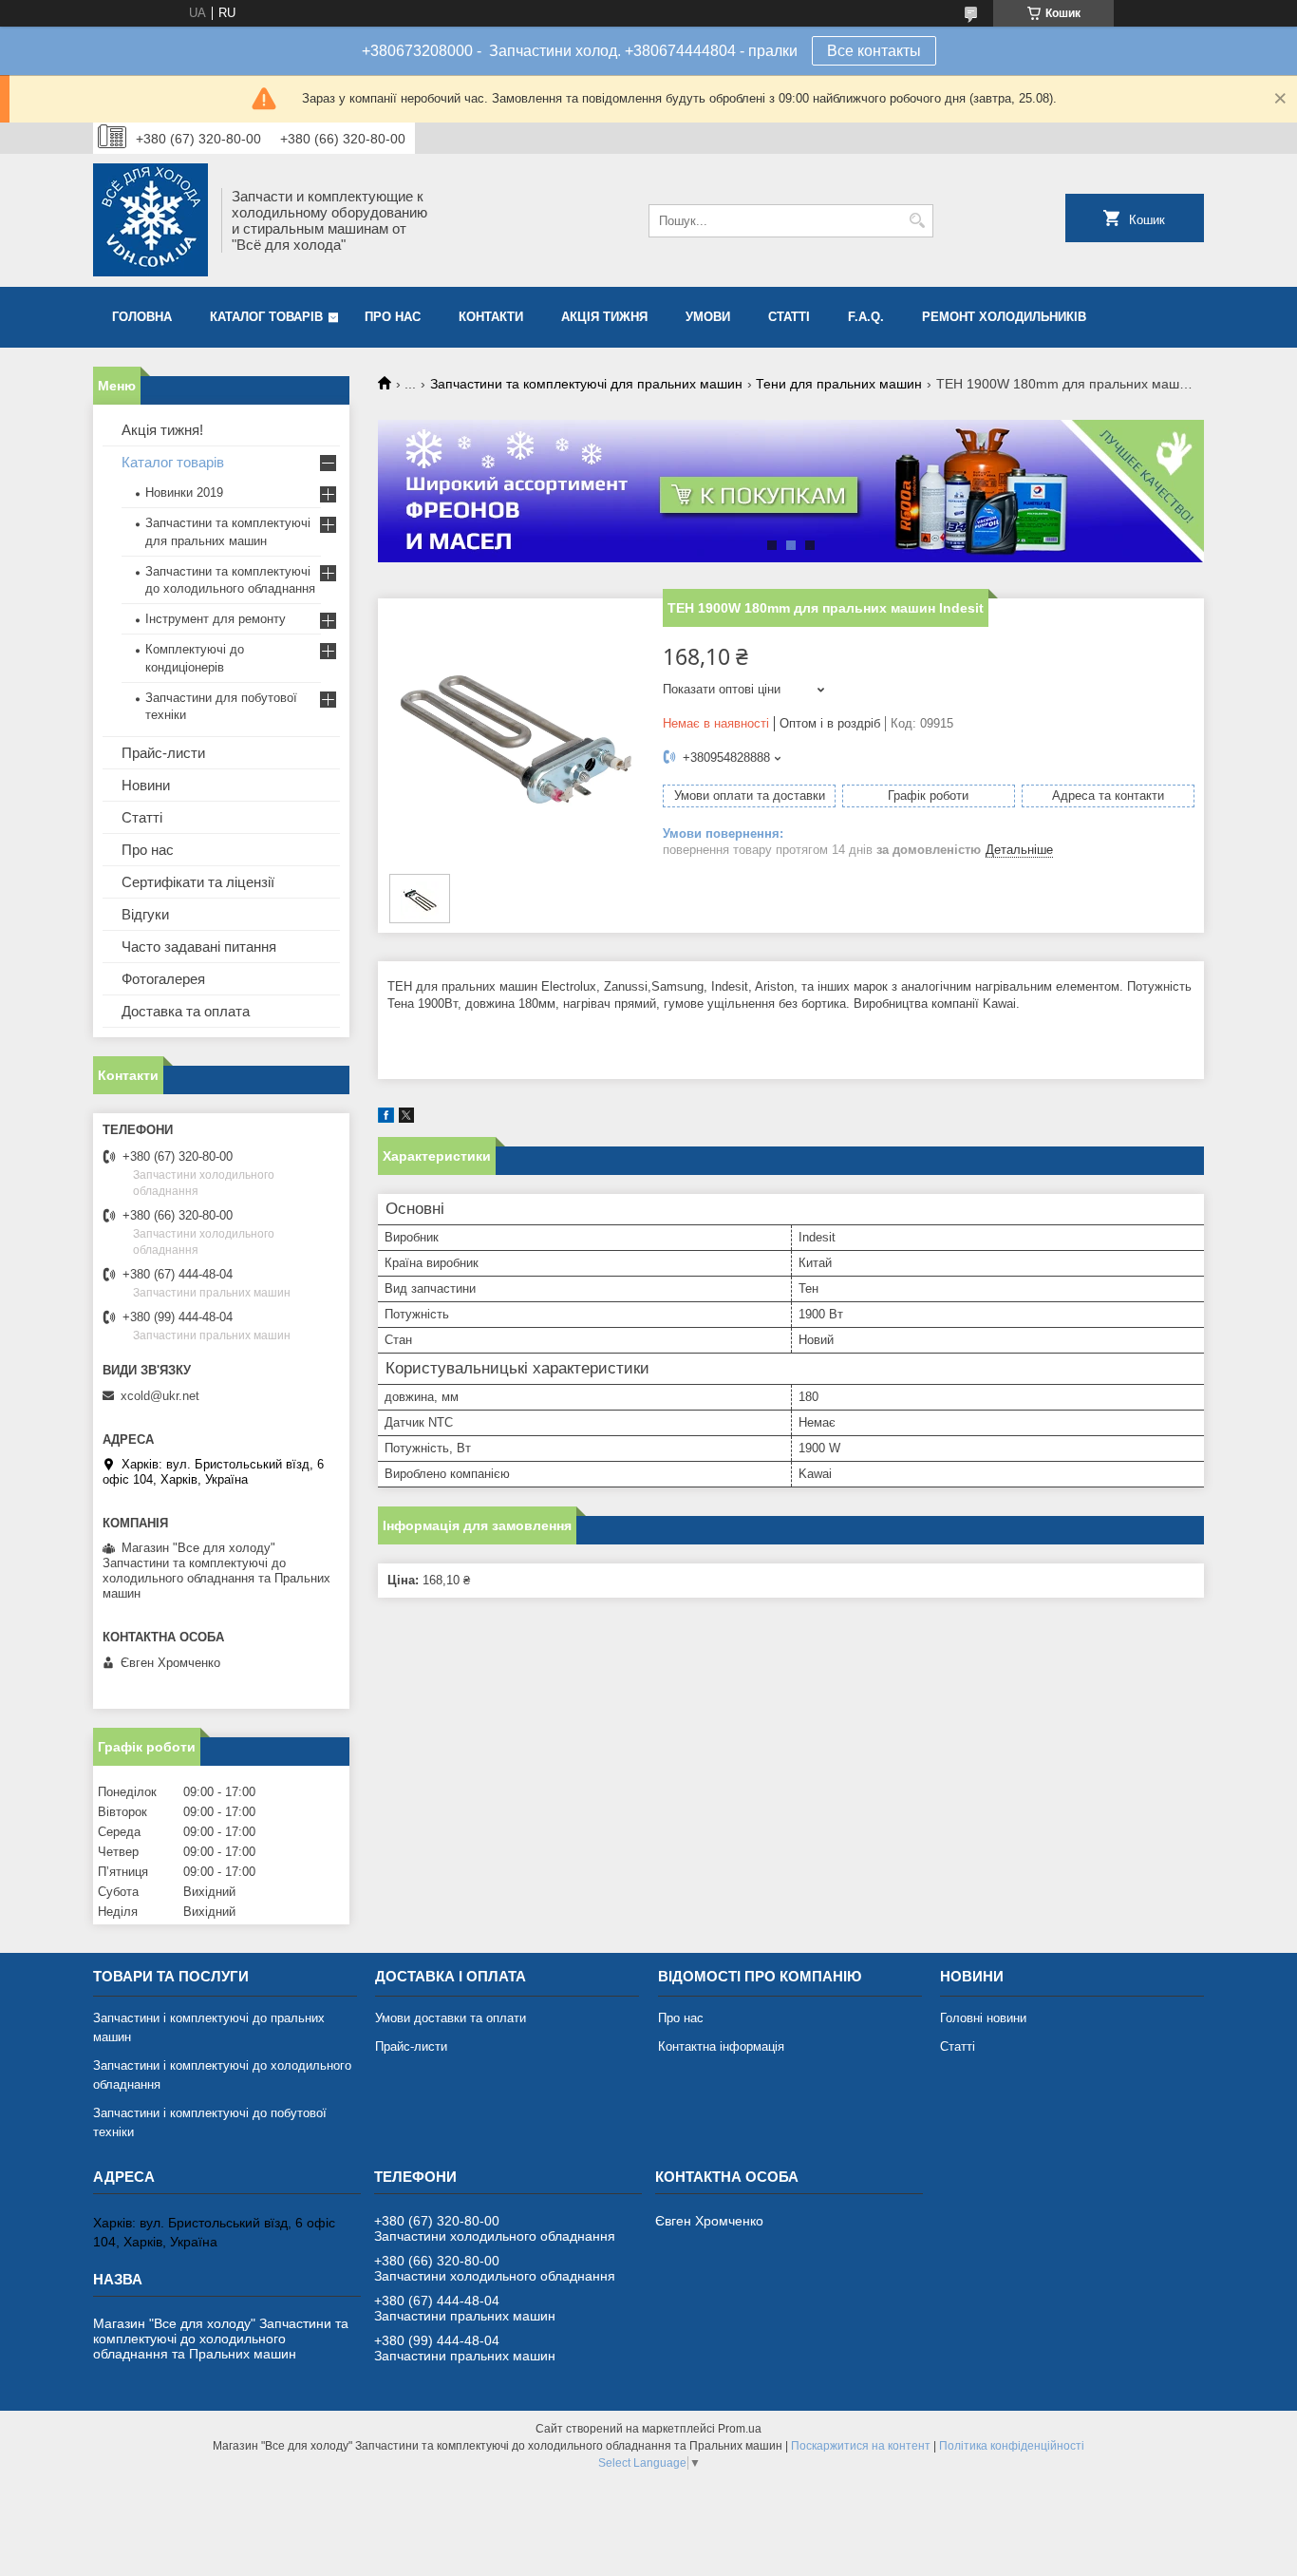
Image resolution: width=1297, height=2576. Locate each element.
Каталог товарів (266, 317)
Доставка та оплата (186, 1011)
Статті (789, 317)
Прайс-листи (163, 753)
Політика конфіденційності (1012, 2446)
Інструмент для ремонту (216, 619)
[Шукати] (917, 221)
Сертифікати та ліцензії (198, 882)
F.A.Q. (866, 317)
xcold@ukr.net (160, 1396)
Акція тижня (604, 317)
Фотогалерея (163, 979)
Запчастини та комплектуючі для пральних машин (586, 384)
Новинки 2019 (184, 492)
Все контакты (874, 51)
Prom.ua (740, 2429)
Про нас (393, 317)
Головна (142, 317)
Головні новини (983, 2018)
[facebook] (386, 1118)
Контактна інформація (721, 2046)
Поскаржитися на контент (861, 2446)
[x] (406, 1118)
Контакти (491, 317)
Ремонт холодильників (1004, 317)
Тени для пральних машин (839, 384)
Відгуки (145, 914)
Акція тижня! (162, 430)
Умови (708, 317)
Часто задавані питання (199, 947)
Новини (146, 785)
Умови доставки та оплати (451, 2018)
